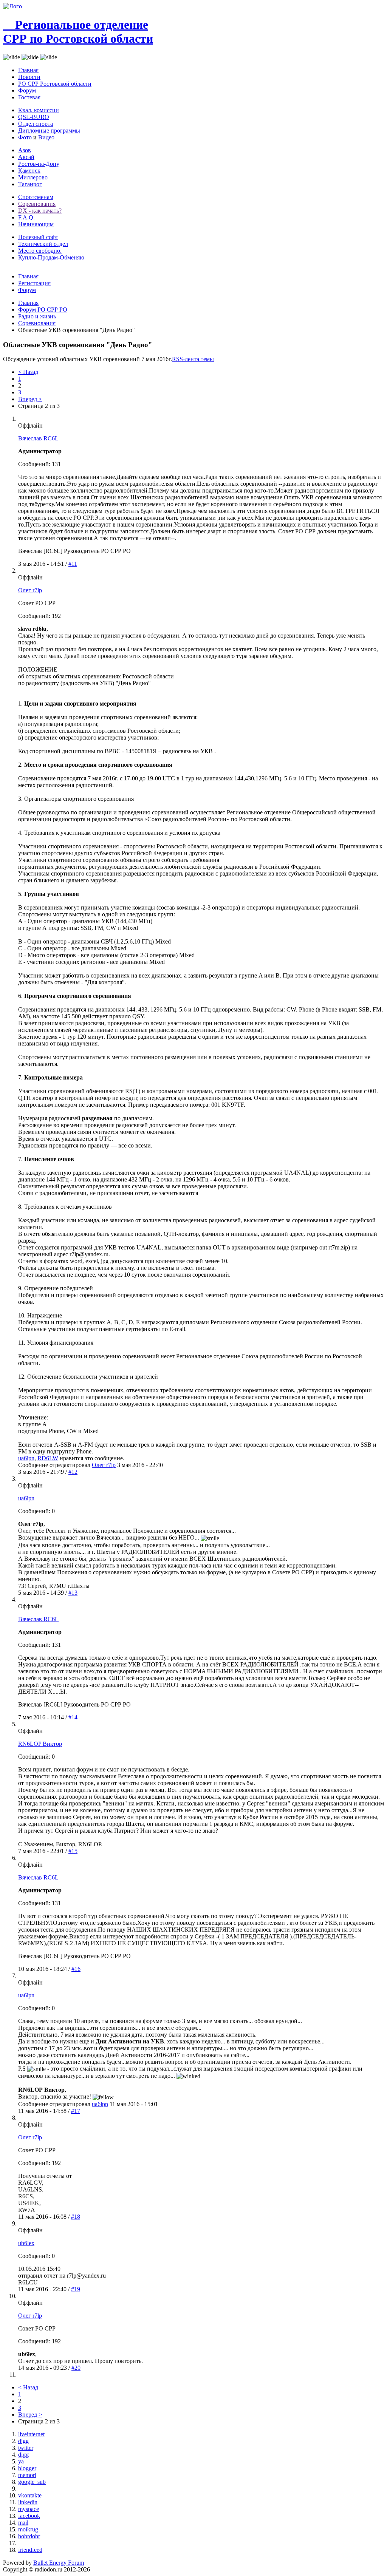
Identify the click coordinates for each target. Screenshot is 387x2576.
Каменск (29, 171)
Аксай (26, 157)
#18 (76, 2217)
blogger (27, 2468)
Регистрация (34, 283)
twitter (26, 2448)
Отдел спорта (36, 124)
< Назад (28, 372)
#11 (73, 564)
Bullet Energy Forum (59, 2563)
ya (21, 2461)
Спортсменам (36, 197)
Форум (27, 90)
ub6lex (26, 2243)
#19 (76, 2289)
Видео (46, 137)
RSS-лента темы (193, 359)
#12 (73, 1472)
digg (23, 2441)
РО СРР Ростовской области (55, 84)
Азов (25, 150)
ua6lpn (26, 1458)
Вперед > (30, 399)
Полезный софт (38, 237)
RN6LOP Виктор (40, 1744)
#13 (73, 1593)
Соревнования (37, 204)
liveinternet (31, 2434)
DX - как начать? (40, 211)
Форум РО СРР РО (43, 310)
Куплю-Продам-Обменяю (51, 257)
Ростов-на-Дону (39, 164)
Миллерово (33, 177)
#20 (76, 2368)
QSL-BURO (34, 117)
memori (27, 2475)
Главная (28, 70)
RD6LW (48, 1458)
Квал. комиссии (39, 110)
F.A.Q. (26, 217)
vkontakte (30, 2495)
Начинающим (36, 224)
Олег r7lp (30, 590)
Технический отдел (43, 244)
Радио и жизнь (37, 316)
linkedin (28, 2502)
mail (23, 2523)
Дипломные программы (49, 130)
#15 (73, 1851)
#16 (76, 1969)
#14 (73, 1717)
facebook (29, 2516)
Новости (29, 77)
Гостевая (29, 97)
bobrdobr (29, 2536)
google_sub (32, 2482)
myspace (29, 2509)
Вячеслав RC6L (38, 438)
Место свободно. (40, 251)
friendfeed (30, 2550)
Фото (25, 137)
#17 (76, 2111)
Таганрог (30, 184)
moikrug (28, 2529)
